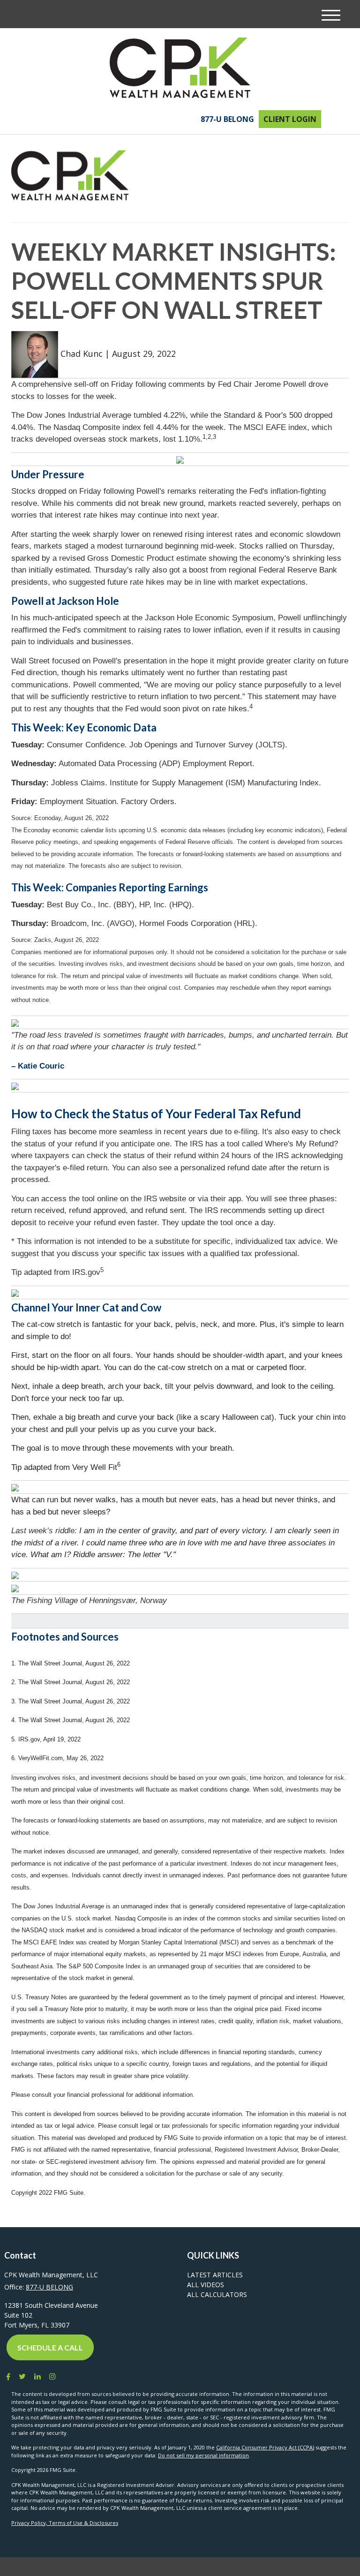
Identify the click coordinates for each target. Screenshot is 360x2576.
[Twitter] (22, 2376)
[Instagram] (52, 2376)
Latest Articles (215, 2275)
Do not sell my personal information (203, 2455)
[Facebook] (7, 2376)
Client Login (290, 119)
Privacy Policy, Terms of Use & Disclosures (65, 2523)
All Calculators (217, 2294)
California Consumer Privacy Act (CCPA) (265, 2447)
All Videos (206, 2285)
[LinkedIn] (37, 2376)
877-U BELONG (227, 119)
